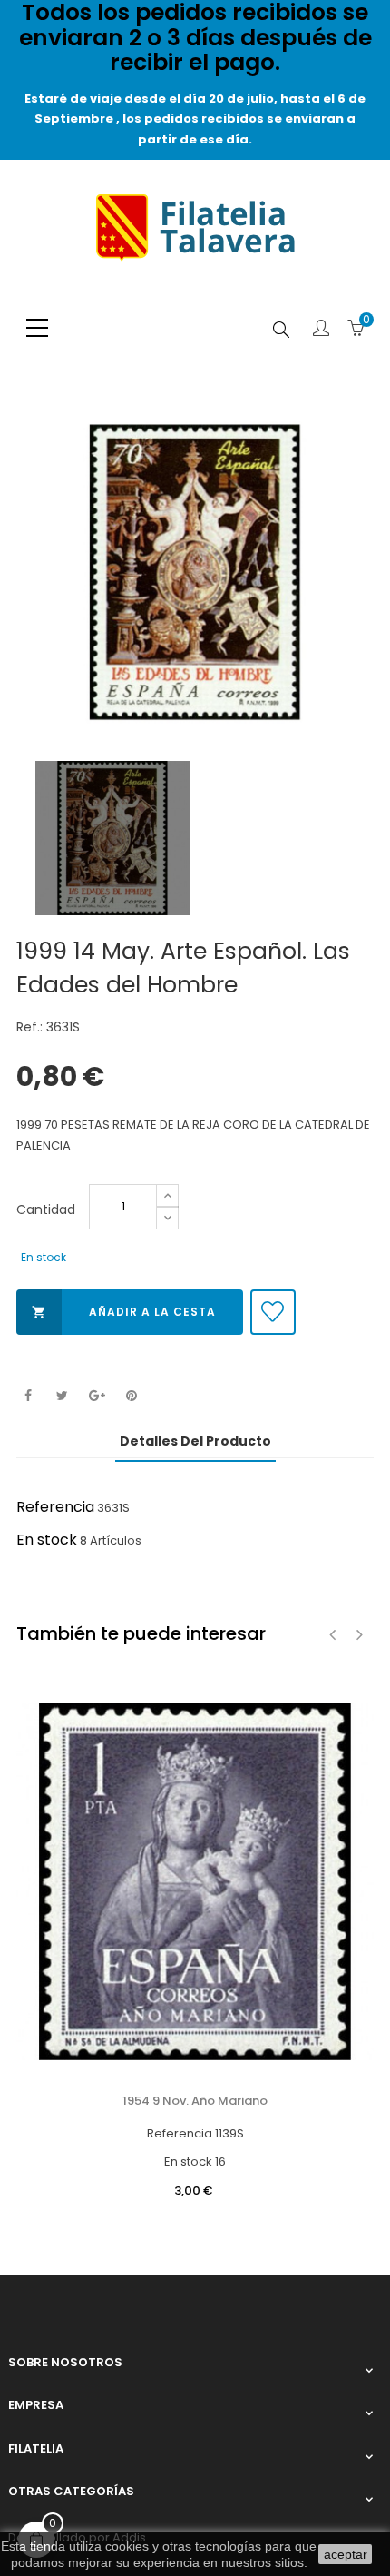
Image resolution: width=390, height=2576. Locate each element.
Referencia (55, 1507)
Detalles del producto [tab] (195, 1441)
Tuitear (62, 1396)
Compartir (28, 1396)
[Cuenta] (321, 330)
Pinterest (131, 1396)
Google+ (97, 1396)
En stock (47, 1540)
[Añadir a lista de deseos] (273, 1312)
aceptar (346, 2554)
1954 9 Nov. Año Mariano (195, 2101)
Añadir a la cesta (124, 1312)
